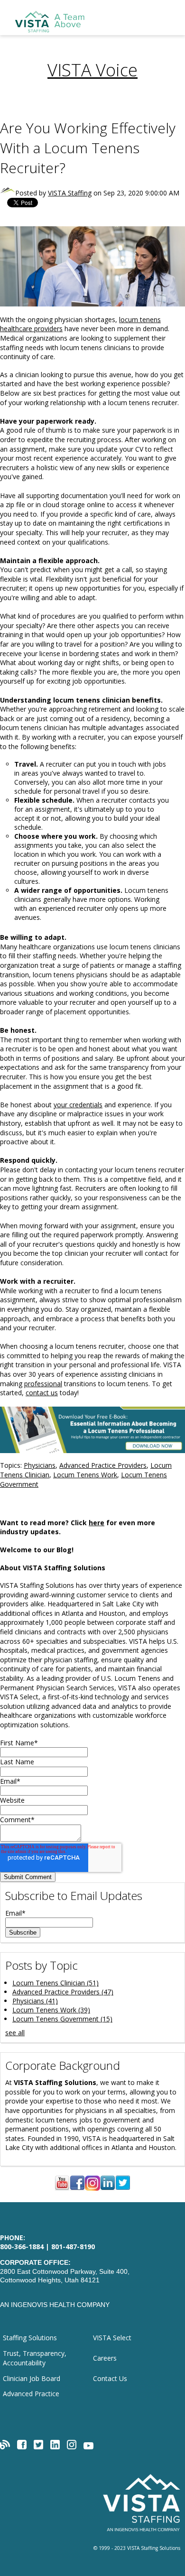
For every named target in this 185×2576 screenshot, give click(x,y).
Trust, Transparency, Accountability (35, 2358)
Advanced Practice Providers (103, 1465)
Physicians (40, 1465)
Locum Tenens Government (62, 2019)
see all (15, 2033)
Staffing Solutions (30, 2338)
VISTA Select (112, 2338)
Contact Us (110, 2378)
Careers (105, 2358)
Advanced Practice (31, 2394)
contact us (42, 1393)
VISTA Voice (92, 70)
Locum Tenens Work (85, 1475)
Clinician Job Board (32, 2378)
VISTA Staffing (70, 193)
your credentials (78, 1105)
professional (43, 1384)
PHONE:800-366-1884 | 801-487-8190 (47, 2242)
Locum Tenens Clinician (55, 1983)
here (97, 1523)
